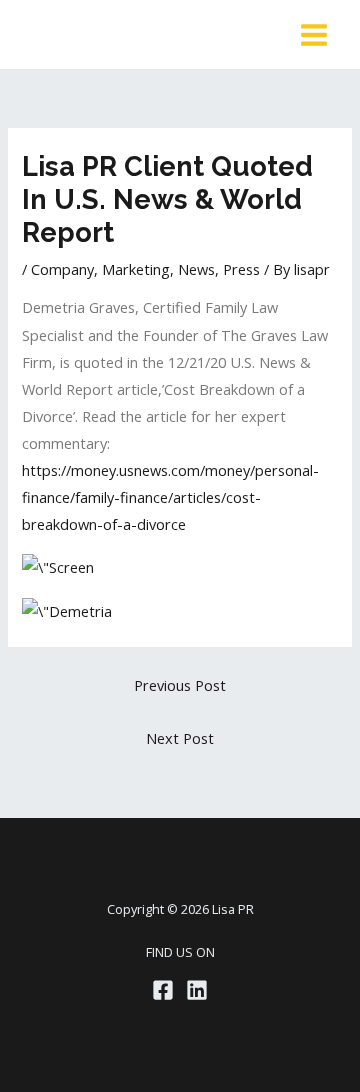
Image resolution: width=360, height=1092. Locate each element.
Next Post (180, 738)
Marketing (136, 269)
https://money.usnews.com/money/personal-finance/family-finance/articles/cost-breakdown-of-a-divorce (170, 497)
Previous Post (180, 685)
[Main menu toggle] (314, 35)
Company (62, 269)
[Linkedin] (197, 990)
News (196, 269)
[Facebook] (163, 990)
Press (241, 269)
